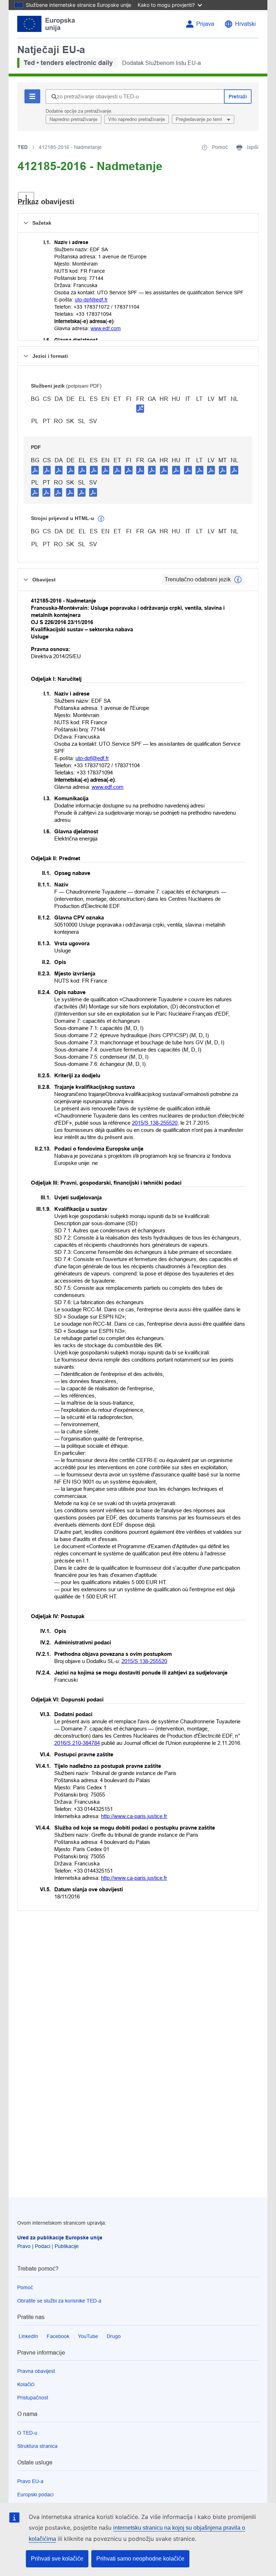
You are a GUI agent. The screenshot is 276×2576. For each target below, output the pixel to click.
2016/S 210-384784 (77, 1743)
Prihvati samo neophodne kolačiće (140, 2559)
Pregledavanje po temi (200, 119)
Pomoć (25, 2287)
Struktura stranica (37, 2446)
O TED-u (27, 2433)
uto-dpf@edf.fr (91, 300)
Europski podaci (35, 2495)
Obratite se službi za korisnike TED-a (59, 2301)
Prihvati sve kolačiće (57, 2559)
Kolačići (26, 2384)
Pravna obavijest (36, 2371)
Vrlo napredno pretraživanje (137, 119)
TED (23, 147)
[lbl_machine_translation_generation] (101, 519)
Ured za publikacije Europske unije (60, 2238)
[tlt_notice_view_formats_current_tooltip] (238, 580)
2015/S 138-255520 (155, 1123)
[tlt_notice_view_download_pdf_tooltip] (35, 470)
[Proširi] (26, 198)
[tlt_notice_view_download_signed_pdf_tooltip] (140, 408)
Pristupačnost (33, 2398)
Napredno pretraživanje (73, 119)
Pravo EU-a (30, 2481)
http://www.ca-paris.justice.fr (134, 1816)
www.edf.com (106, 328)
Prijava (205, 24)
